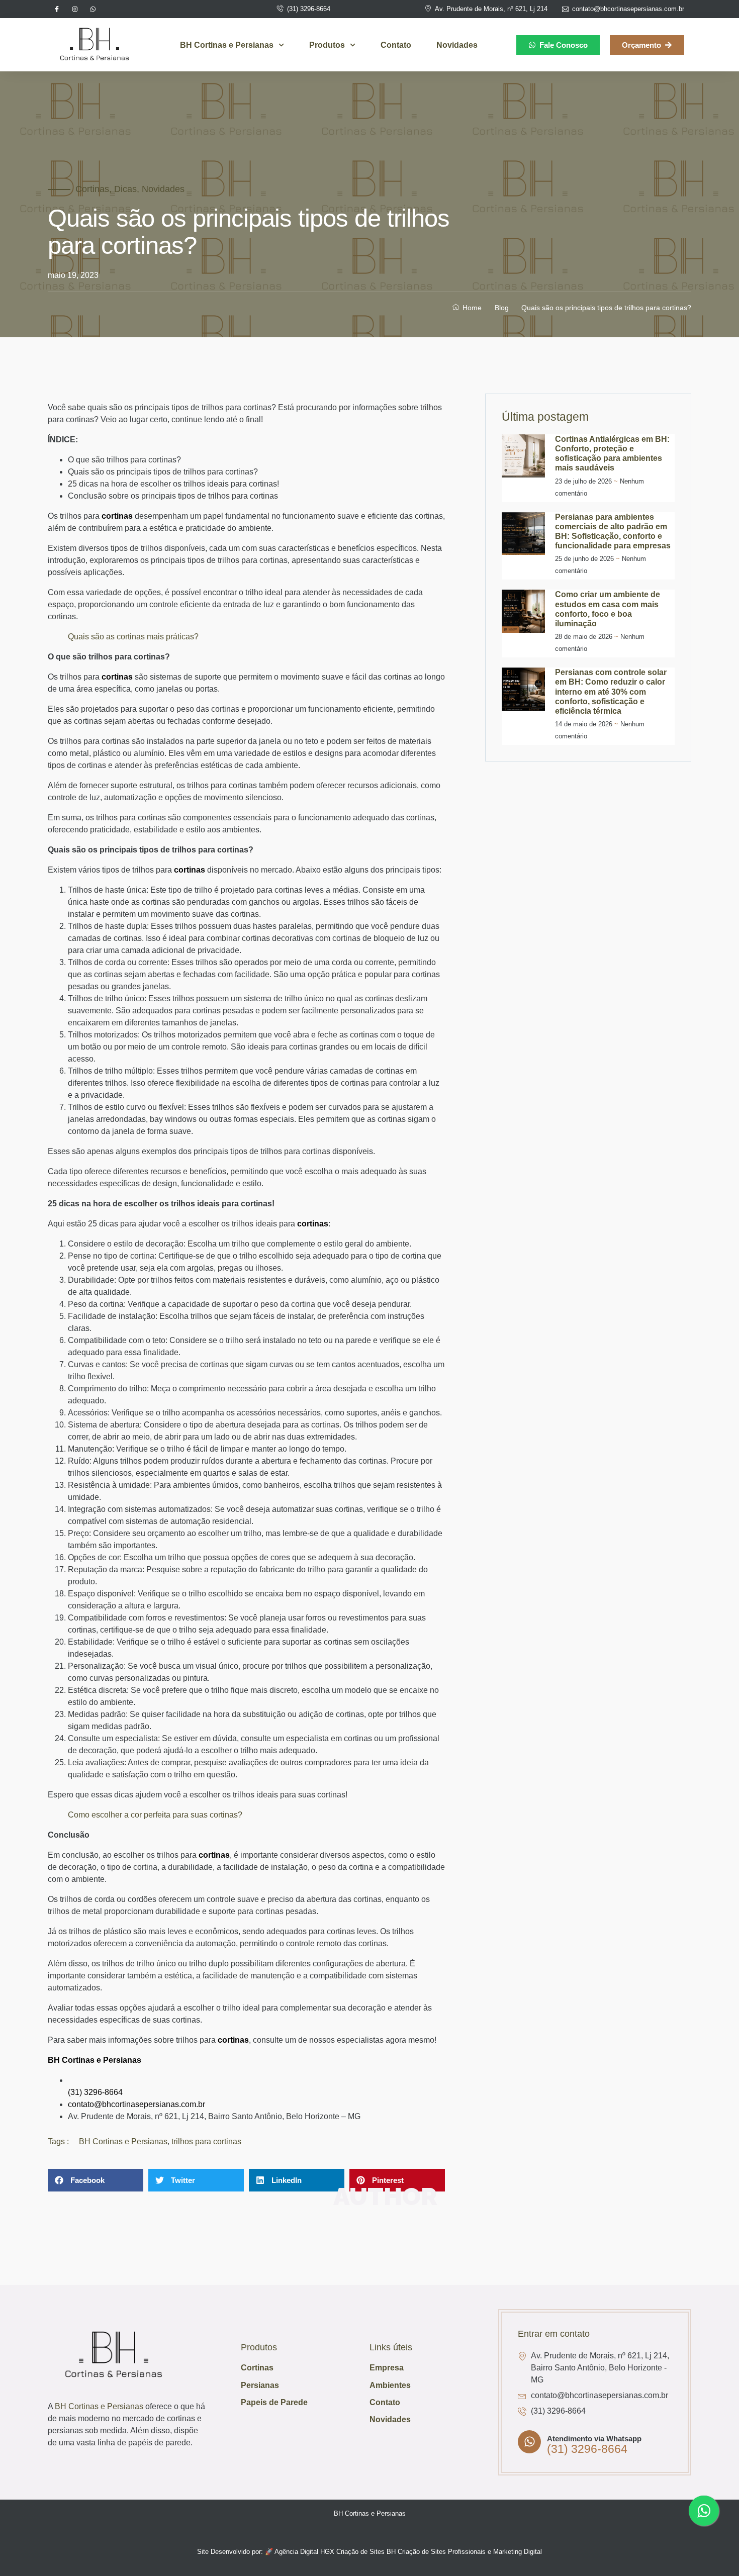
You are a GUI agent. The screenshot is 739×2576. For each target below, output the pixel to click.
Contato (396, 45)
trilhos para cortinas (206, 2141)
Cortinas (92, 189)
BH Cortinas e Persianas (227, 45)
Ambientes (390, 2385)
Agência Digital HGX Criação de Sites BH (335, 2552)
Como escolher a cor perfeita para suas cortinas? (155, 1815)
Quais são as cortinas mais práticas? (133, 637)
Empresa (387, 2368)
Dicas (125, 189)
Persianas (260, 2385)
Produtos (327, 45)
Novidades (457, 45)
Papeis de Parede (274, 2402)
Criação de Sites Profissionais (442, 2552)
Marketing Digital (518, 2552)
